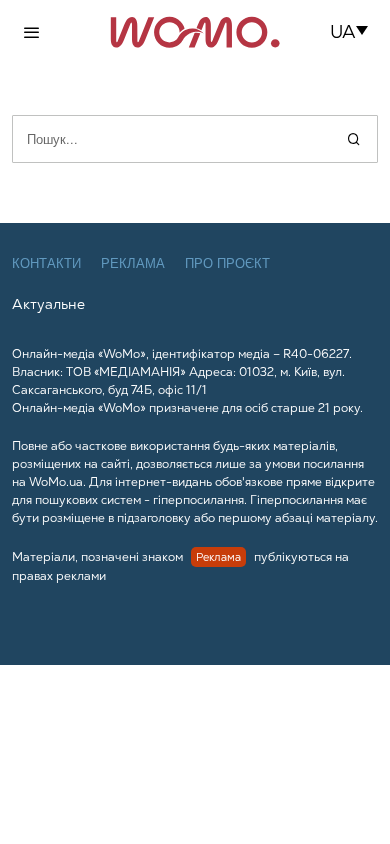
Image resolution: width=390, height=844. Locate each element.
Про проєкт (227, 263)
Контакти (46, 263)
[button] (355, 32)
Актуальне (48, 304)
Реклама (133, 263)
